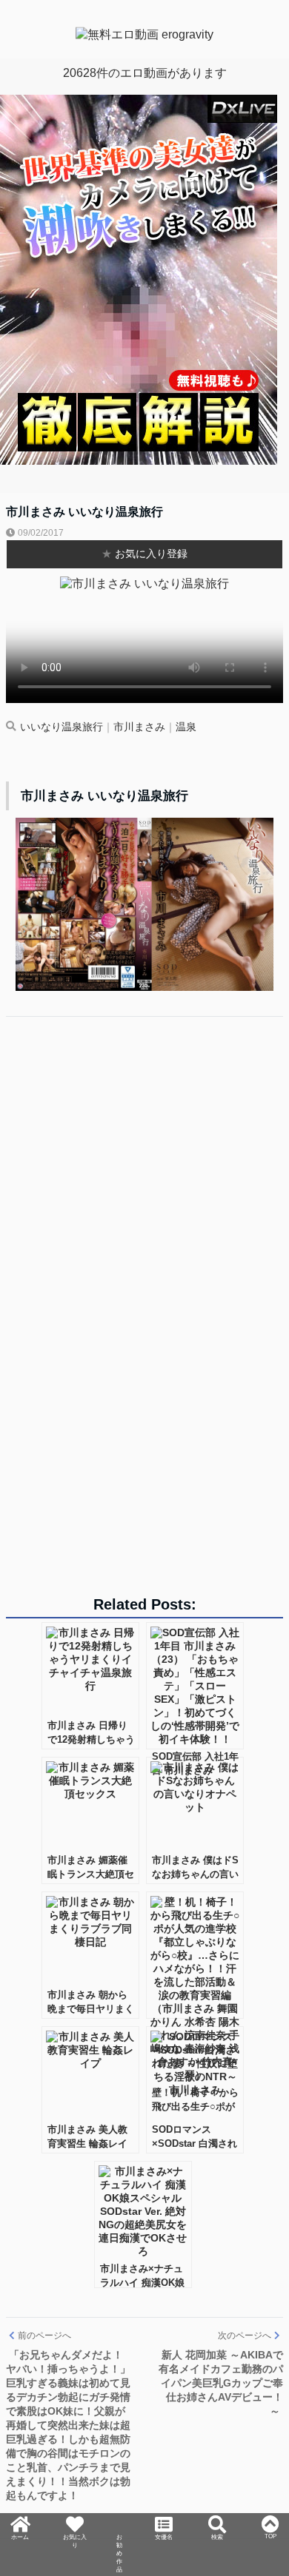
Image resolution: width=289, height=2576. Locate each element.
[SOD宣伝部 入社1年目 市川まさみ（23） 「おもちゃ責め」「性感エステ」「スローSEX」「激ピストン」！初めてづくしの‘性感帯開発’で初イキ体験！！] (195, 1686)
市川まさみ (139, 727)
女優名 (166, 2520)
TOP (272, 2513)
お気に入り (73, 2526)
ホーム (18, 2520)
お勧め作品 (119, 2540)
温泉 (186, 727)
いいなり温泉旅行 (62, 727)
